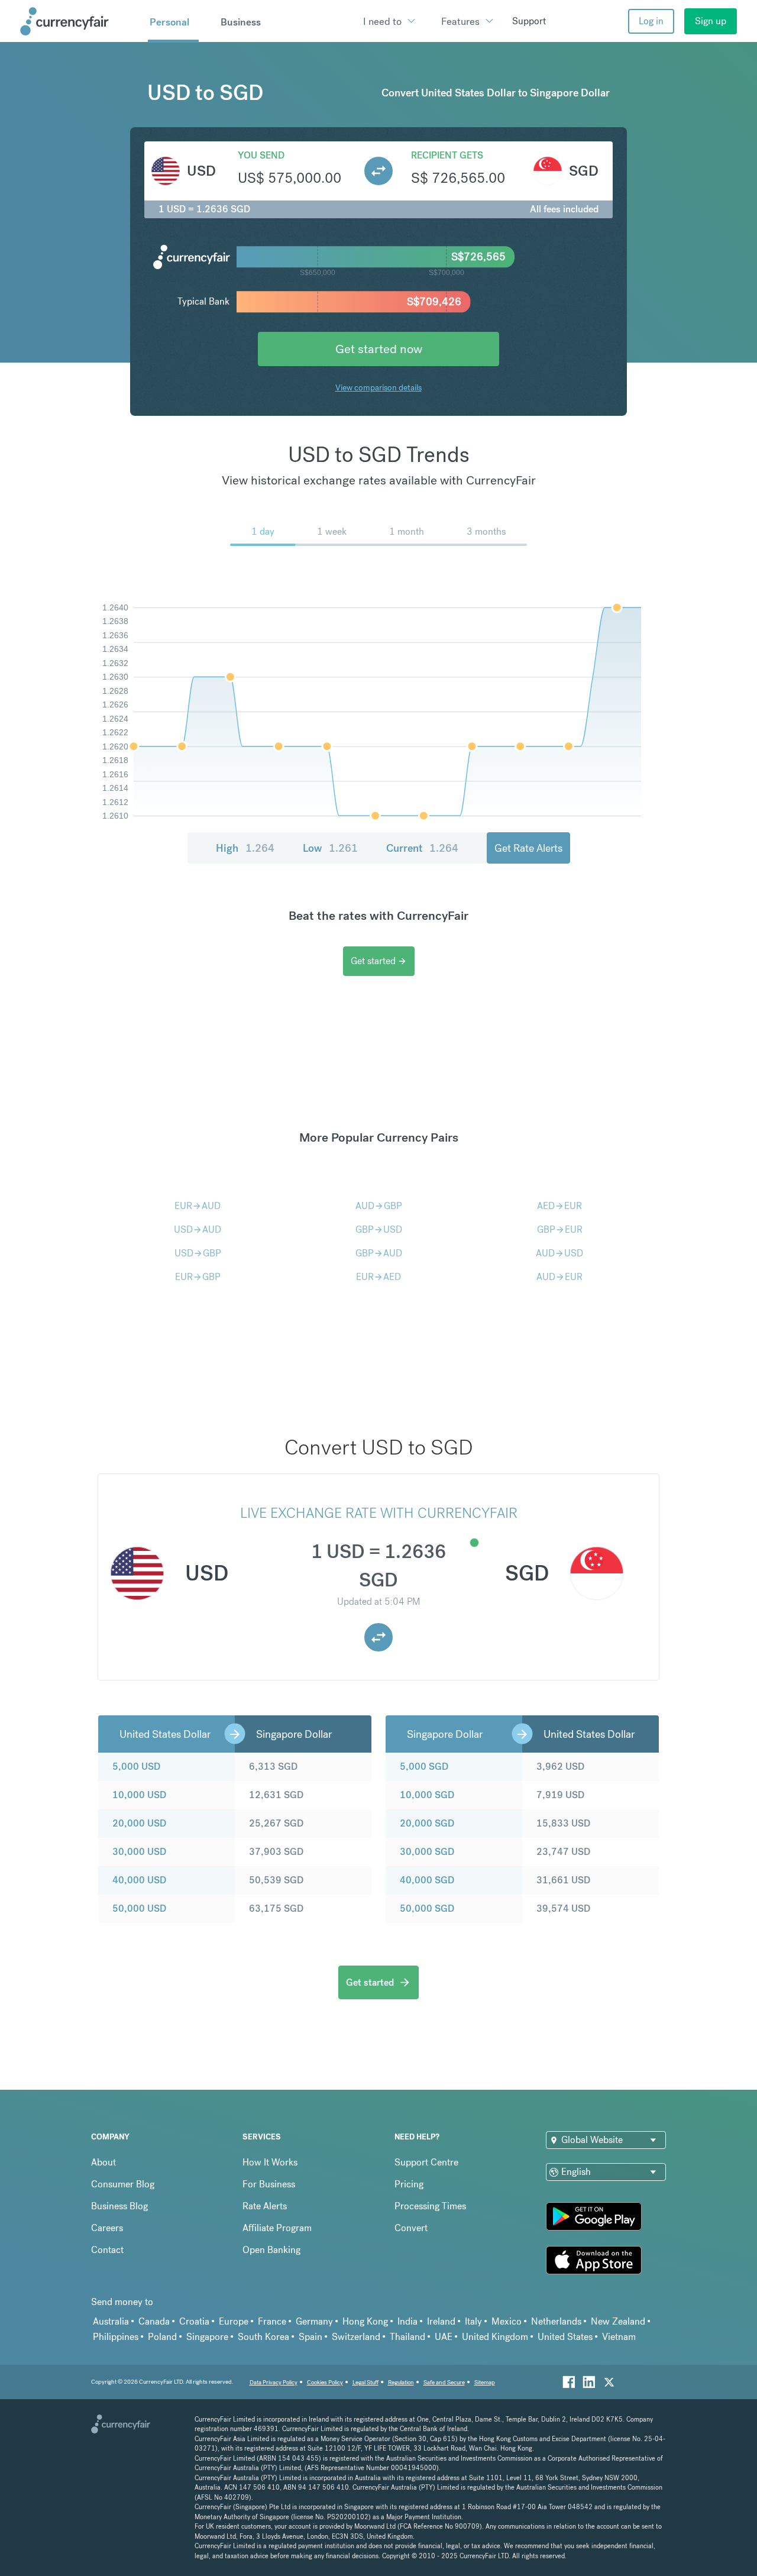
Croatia (194, 2321)
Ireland (441, 2321)
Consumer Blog (123, 2184)
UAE (444, 2337)
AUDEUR (559, 1277)
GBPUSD (379, 1229)
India (407, 2321)
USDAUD (198, 1229)
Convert (411, 2228)
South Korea (263, 2337)
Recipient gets (447, 155)
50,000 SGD (427, 1908)
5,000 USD (136, 1767)
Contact (107, 2250)
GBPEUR (560, 1229)
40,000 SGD (427, 1880)
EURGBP (198, 1277)
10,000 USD (139, 1795)
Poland (162, 2337)
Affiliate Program (277, 2228)
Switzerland (356, 2337)
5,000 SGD (424, 1767)
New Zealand (618, 2321)
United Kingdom (495, 2337)
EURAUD (198, 1206)
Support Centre (426, 2162)
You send (261, 155)
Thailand (407, 2337)
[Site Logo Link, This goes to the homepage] (80, 21)
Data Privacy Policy (274, 2382)
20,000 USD (139, 1823)
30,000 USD (139, 1852)
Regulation (401, 2382)
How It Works (270, 2162)
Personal (169, 22)
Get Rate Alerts (528, 848)
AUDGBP (379, 1206)
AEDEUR (559, 1206)
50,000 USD (139, 1908)
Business (241, 22)
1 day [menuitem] (263, 531)
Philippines (116, 2337)
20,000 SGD (427, 1823)
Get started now (379, 349)
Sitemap (485, 2382)
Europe (234, 2321)
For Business (269, 2184)
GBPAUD (379, 1253)
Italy (473, 2321)
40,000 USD (139, 1880)
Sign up (711, 21)
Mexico (507, 2321)
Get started (379, 961)
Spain (310, 2337)
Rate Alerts (265, 2206)
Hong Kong (365, 2321)
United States (565, 2337)
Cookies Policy (325, 2382)
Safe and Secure (444, 2382)
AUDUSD (559, 1253)
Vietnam (619, 2337)
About (103, 2162)
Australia (111, 2321)
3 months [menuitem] (486, 531)
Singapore (207, 2337)
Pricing (409, 2184)
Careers (107, 2228)
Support (529, 21)
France (272, 2321)
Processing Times (430, 2206)
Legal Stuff (365, 2382)
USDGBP (198, 1253)
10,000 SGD (427, 1795)
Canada (154, 2321)
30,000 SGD (427, 1852)
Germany (314, 2321)
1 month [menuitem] (407, 531)
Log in (651, 21)
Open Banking (271, 2250)
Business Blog (119, 2206)
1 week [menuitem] (332, 531)
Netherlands (556, 2321)
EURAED (378, 1277)
